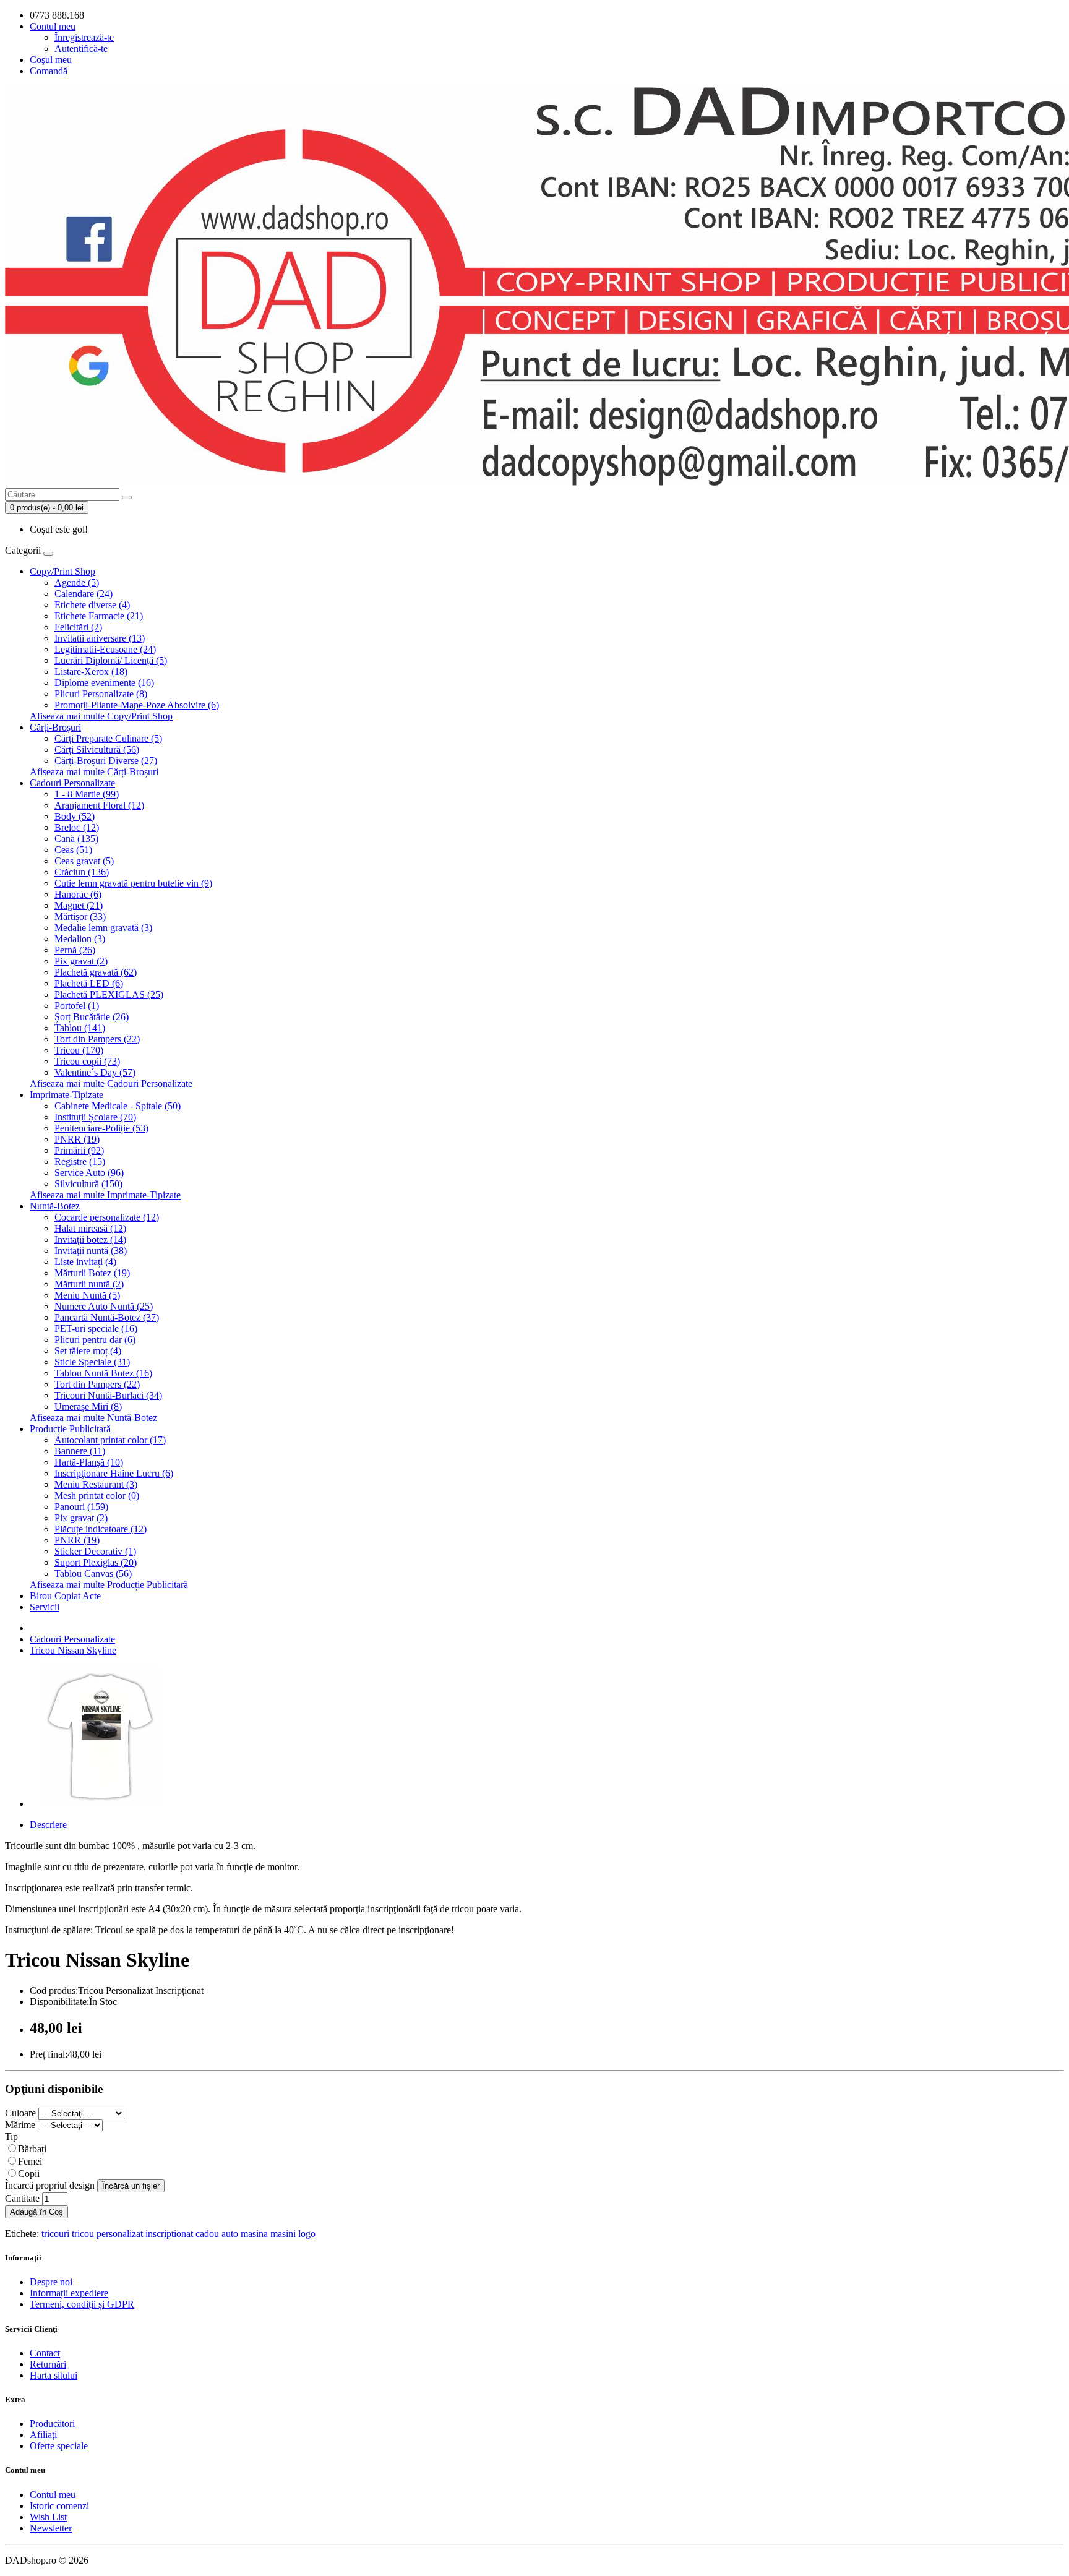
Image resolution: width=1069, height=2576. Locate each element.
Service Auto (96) (89, 1173)
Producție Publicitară (70, 1429)
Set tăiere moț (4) (88, 1351)
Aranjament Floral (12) (99, 805)
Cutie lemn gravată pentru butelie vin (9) (133, 883)
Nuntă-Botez (55, 1206)
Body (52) (75, 816)
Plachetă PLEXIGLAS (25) (109, 994)
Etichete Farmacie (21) (99, 616)
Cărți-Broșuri (55, 727)
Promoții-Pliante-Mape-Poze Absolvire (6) (137, 705)
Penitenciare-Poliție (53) (101, 1128)
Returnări (48, 2364)
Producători (52, 2424)
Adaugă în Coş (36, 2212)
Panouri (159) (81, 1507)
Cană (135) (76, 839)
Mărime (20, 2125)
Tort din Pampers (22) (97, 1039)
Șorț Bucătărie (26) (92, 1017)
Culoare (20, 2113)
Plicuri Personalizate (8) (101, 694)
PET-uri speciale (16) (96, 1329)
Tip (11, 2136)
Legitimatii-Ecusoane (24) (105, 649)
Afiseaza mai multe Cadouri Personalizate (111, 1084)
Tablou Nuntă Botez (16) (103, 1373)
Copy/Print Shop (62, 571)
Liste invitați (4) (85, 1262)
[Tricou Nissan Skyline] (100, 1804)
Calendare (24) (84, 594)
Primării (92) (79, 1150)
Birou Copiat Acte (65, 1596)
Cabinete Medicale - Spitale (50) (118, 1106)
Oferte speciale (59, 2446)
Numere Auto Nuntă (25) (104, 1306)
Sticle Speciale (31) (92, 1362)
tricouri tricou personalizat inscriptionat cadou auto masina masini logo (178, 2234)
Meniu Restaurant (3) (96, 1484)
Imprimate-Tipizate (67, 1095)
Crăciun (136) (82, 872)
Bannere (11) (80, 1451)
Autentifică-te (81, 49)
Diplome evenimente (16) (104, 683)
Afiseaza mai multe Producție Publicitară (109, 1585)
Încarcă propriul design (50, 2185)
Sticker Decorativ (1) (95, 1551)
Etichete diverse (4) (92, 605)
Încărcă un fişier (131, 2186)
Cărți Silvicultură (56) (97, 749)
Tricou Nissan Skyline (73, 1650)
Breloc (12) (77, 827)
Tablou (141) (80, 1028)
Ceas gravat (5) (84, 861)
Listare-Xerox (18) (91, 672)
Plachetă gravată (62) (96, 972)
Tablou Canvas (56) (93, 1574)
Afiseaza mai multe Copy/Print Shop (101, 716)
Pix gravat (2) (81, 961)
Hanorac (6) (78, 894)
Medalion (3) (80, 939)
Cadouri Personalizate (72, 783)
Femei (30, 2161)
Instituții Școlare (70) (95, 1117)
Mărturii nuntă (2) (89, 1284)
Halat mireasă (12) (90, 1228)
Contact (45, 2353)
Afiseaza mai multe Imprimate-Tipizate (105, 1195)
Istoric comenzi (59, 2506)
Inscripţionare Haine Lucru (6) (114, 1473)
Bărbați (32, 2149)
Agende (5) (77, 582)
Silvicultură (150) (88, 1184)
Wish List (48, 2517)
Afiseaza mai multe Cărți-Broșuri (94, 772)
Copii (29, 2174)
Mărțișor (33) (80, 917)
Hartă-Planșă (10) (89, 1462)
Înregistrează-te (84, 37)
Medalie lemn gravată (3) (103, 928)
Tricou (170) (79, 1050)
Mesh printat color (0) (97, 1496)
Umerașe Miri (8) (88, 1406)
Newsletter (51, 2528)
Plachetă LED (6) (89, 983)
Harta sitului (54, 2375)
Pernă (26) (75, 950)
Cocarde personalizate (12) (107, 1217)
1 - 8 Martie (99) (87, 794)
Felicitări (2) (78, 627)
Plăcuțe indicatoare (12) (101, 1529)
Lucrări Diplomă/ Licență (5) (111, 660)
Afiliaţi (43, 2435)
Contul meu (53, 2495)
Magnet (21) (79, 905)
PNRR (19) (77, 1139)
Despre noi (51, 2282)
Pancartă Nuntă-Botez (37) (107, 1317)
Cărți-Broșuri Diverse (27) (106, 761)
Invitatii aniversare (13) (100, 638)
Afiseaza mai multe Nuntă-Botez (93, 1418)
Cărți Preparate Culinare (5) (108, 738)
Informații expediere (69, 2293)
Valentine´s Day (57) (95, 1072)
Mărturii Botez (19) (92, 1273)
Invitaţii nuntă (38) (91, 1251)
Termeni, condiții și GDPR (82, 2304)
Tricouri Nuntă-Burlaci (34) (108, 1395)
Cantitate (22, 2198)
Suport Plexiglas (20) (96, 1562)
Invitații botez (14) (90, 1239)
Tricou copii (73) (87, 1061)
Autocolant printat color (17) (110, 1440)
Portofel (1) (77, 1006)
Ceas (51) (73, 850)
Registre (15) (80, 1161)
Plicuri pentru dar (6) (95, 1340)
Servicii (45, 1607)
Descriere (48, 1825)
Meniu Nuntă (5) (87, 1295)
